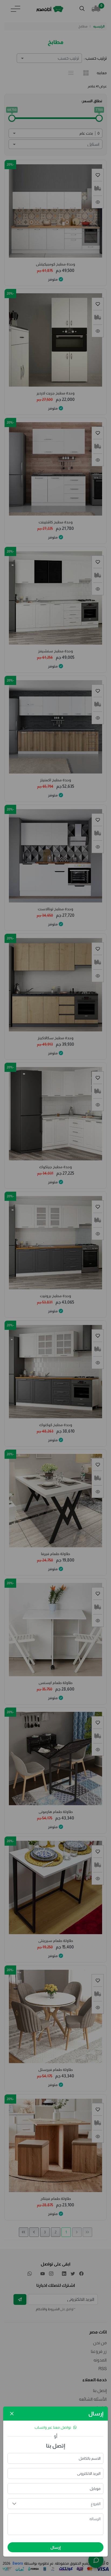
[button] (14, 2504)
